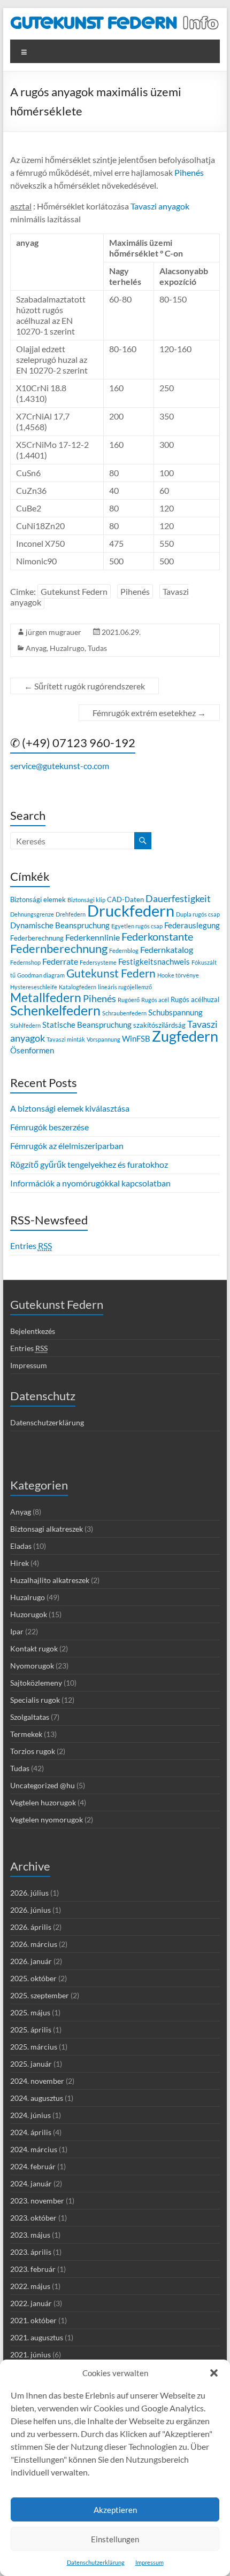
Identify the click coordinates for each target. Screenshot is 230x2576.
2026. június (30, 1910)
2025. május (30, 2012)
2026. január (31, 1961)
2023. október (33, 2218)
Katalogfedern (78, 987)
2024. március (34, 2149)
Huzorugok (29, 1614)
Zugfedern (185, 1036)
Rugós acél (155, 1000)
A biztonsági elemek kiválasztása (70, 1108)
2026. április (31, 1927)
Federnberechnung (59, 948)
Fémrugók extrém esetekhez (149, 713)
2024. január (31, 2183)
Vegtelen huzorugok (43, 1802)
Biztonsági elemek (38, 899)
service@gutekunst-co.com (60, 766)
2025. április (31, 2030)
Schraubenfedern (124, 1013)
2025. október (33, 1978)
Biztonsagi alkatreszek (47, 1529)
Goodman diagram (41, 975)
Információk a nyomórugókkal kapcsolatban (90, 1183)
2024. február (33, 2166)
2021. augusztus (37, 2337)
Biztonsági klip (86, 900)
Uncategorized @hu (43, 1785)
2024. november (37, 2081)
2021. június (30, 2354)
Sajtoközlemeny (36, 1683)
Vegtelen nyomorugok (47, 1820)
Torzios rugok (33, 1751)
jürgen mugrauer (53, 632)
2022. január (31, 2303)
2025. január (31, 2064)
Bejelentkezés (33, 1331)
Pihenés (188, 172)
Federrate (60, 961)
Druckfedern (131, 910)
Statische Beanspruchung (87, 1025)
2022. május (30, 2286)
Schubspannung (175, 1012)
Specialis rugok (35, 1700)
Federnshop (25, 962)
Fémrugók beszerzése (49, 1127)
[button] (214, 2373)
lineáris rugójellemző (125, 987)
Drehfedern (71, 914)
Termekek (26, 1734)
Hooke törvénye (178, 975)
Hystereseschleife (34, 987)
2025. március (34, 2047)
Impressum (149, 2562)
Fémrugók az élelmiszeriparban (67, 1146)
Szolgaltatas (30, 1717)
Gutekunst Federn (74, 591)
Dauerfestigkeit (178, 898)
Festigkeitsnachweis (154, 961)
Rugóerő (129, 1000)
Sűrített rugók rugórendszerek (85, 686)
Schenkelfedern (55, 1010)
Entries (31, 1246)
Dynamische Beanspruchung (60, 925)
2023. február (33, 2269)
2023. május (30, 2235)
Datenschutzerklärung (96, 2562)
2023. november (37, 2201)
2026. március (34, 1944)
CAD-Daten (125, 899)
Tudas (97, 648)
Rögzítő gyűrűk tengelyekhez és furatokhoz (89, 1164)
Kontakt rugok (34, 1648)
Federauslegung (192, 925)
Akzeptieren (115, 2510)
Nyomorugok (32, 1666)
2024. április (31, 2132)
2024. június (30, 2115)
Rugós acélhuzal (195, 999)
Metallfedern (46, 998)
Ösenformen (32, 1050)
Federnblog (124, 951)
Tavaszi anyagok (159, 206)
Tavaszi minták (66, 1039)
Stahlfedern (25, 1025)
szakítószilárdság (159, 1025)
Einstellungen (115, 2539)
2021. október (33, 2320)
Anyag (36, 648)
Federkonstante (157, 937)
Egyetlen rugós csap (137, 926)
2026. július (29, 1893)
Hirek (20, 1563)
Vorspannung (103, 1039)
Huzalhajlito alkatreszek (50, 1580)
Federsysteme (98, 962)
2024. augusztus (37, 2098)
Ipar (17, 1631)
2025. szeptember (40, 1995)
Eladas (21, 1546)
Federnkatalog (167, 949)
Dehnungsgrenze (32, 914)
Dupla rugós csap (198, 914)
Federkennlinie (93, 937)
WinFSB (136, 1038)
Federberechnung (37, 938)
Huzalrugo (67, 648)
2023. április (31, 2252)
